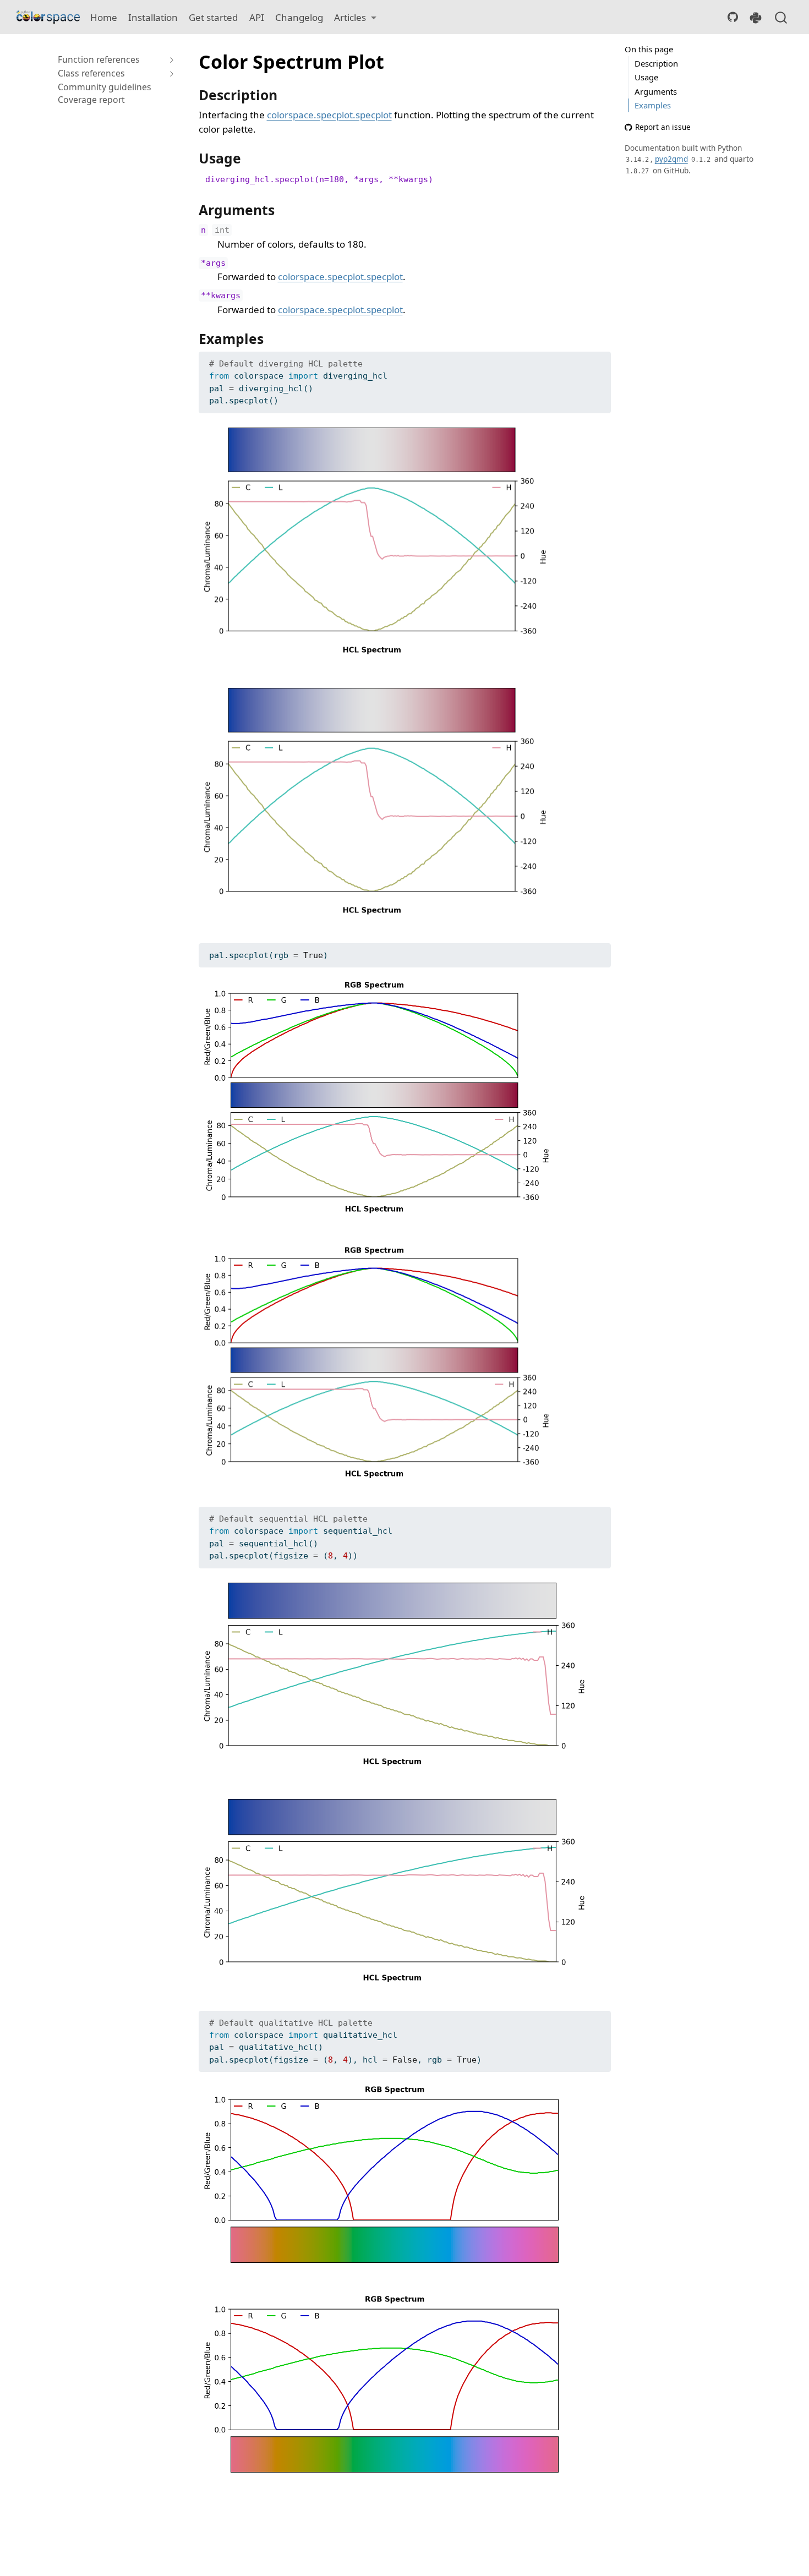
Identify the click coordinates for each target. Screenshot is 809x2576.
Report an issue (663, 127)
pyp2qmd (671, 159)
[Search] (781, 17)
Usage (646, 77)
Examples (653, 105)
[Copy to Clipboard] (605, 355)
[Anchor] (286, 94)
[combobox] (781, 17)
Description (656, 63)
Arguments (656, 91)
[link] (355, 17)
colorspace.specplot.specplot (329, 115)
